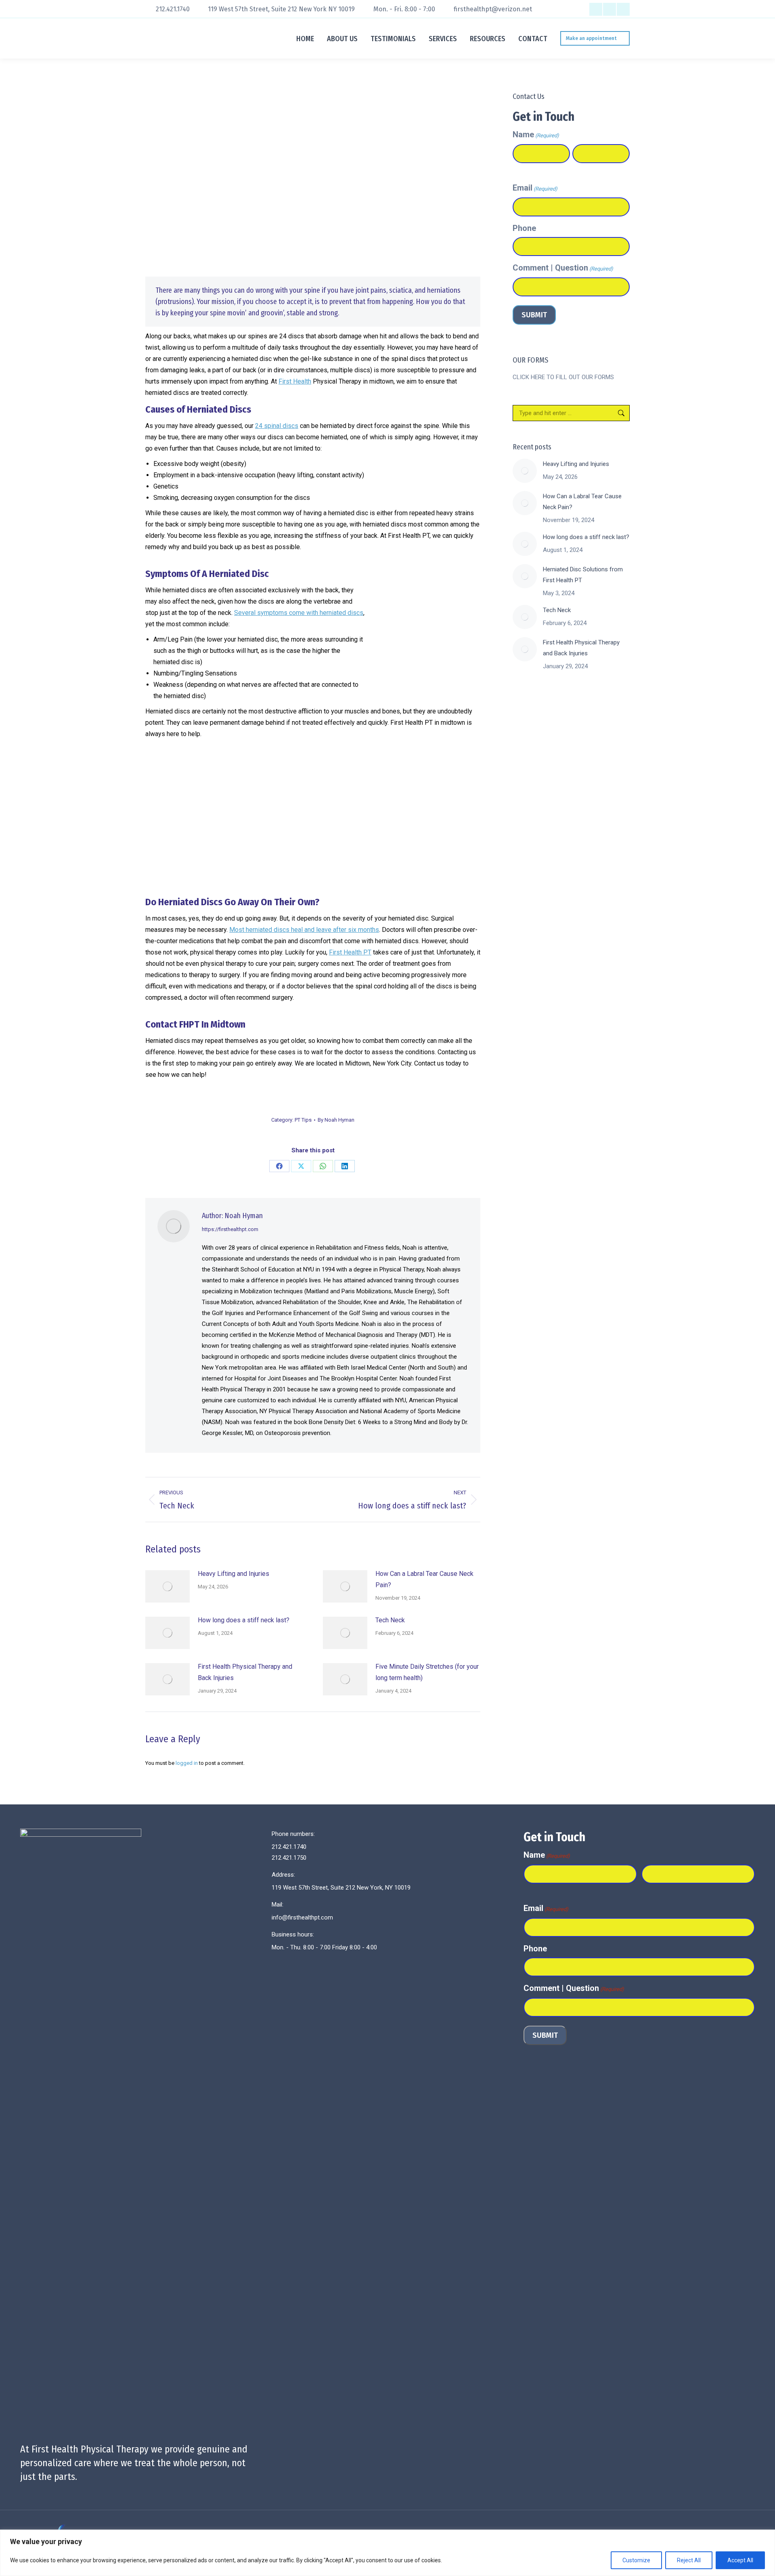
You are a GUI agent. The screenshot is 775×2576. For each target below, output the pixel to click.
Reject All (689, 2560)
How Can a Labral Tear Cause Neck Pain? (424, 1579)
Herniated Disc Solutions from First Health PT (583, 575)
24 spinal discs (277, 426)
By (336, 1120)
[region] (387, 2553)
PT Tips (303, 1120)
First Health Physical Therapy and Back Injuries (245, 1672)
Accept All (740, 2560)
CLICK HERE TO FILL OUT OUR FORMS (563, 377)
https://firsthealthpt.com (230, 1229)
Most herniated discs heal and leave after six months (304, 930)
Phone (524, 228)
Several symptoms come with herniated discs (299, 613)
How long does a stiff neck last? (244, 1620)
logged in (187, 1763)
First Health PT (350, 952)
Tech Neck (390, 1620)
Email (535, 188)
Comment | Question (563, 268)
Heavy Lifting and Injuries (234, 1574)
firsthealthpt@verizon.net (493, 9)
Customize (636, 2560)
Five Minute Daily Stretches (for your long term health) (427, 1672)
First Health (295, 381)
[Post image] (168, 1586)
